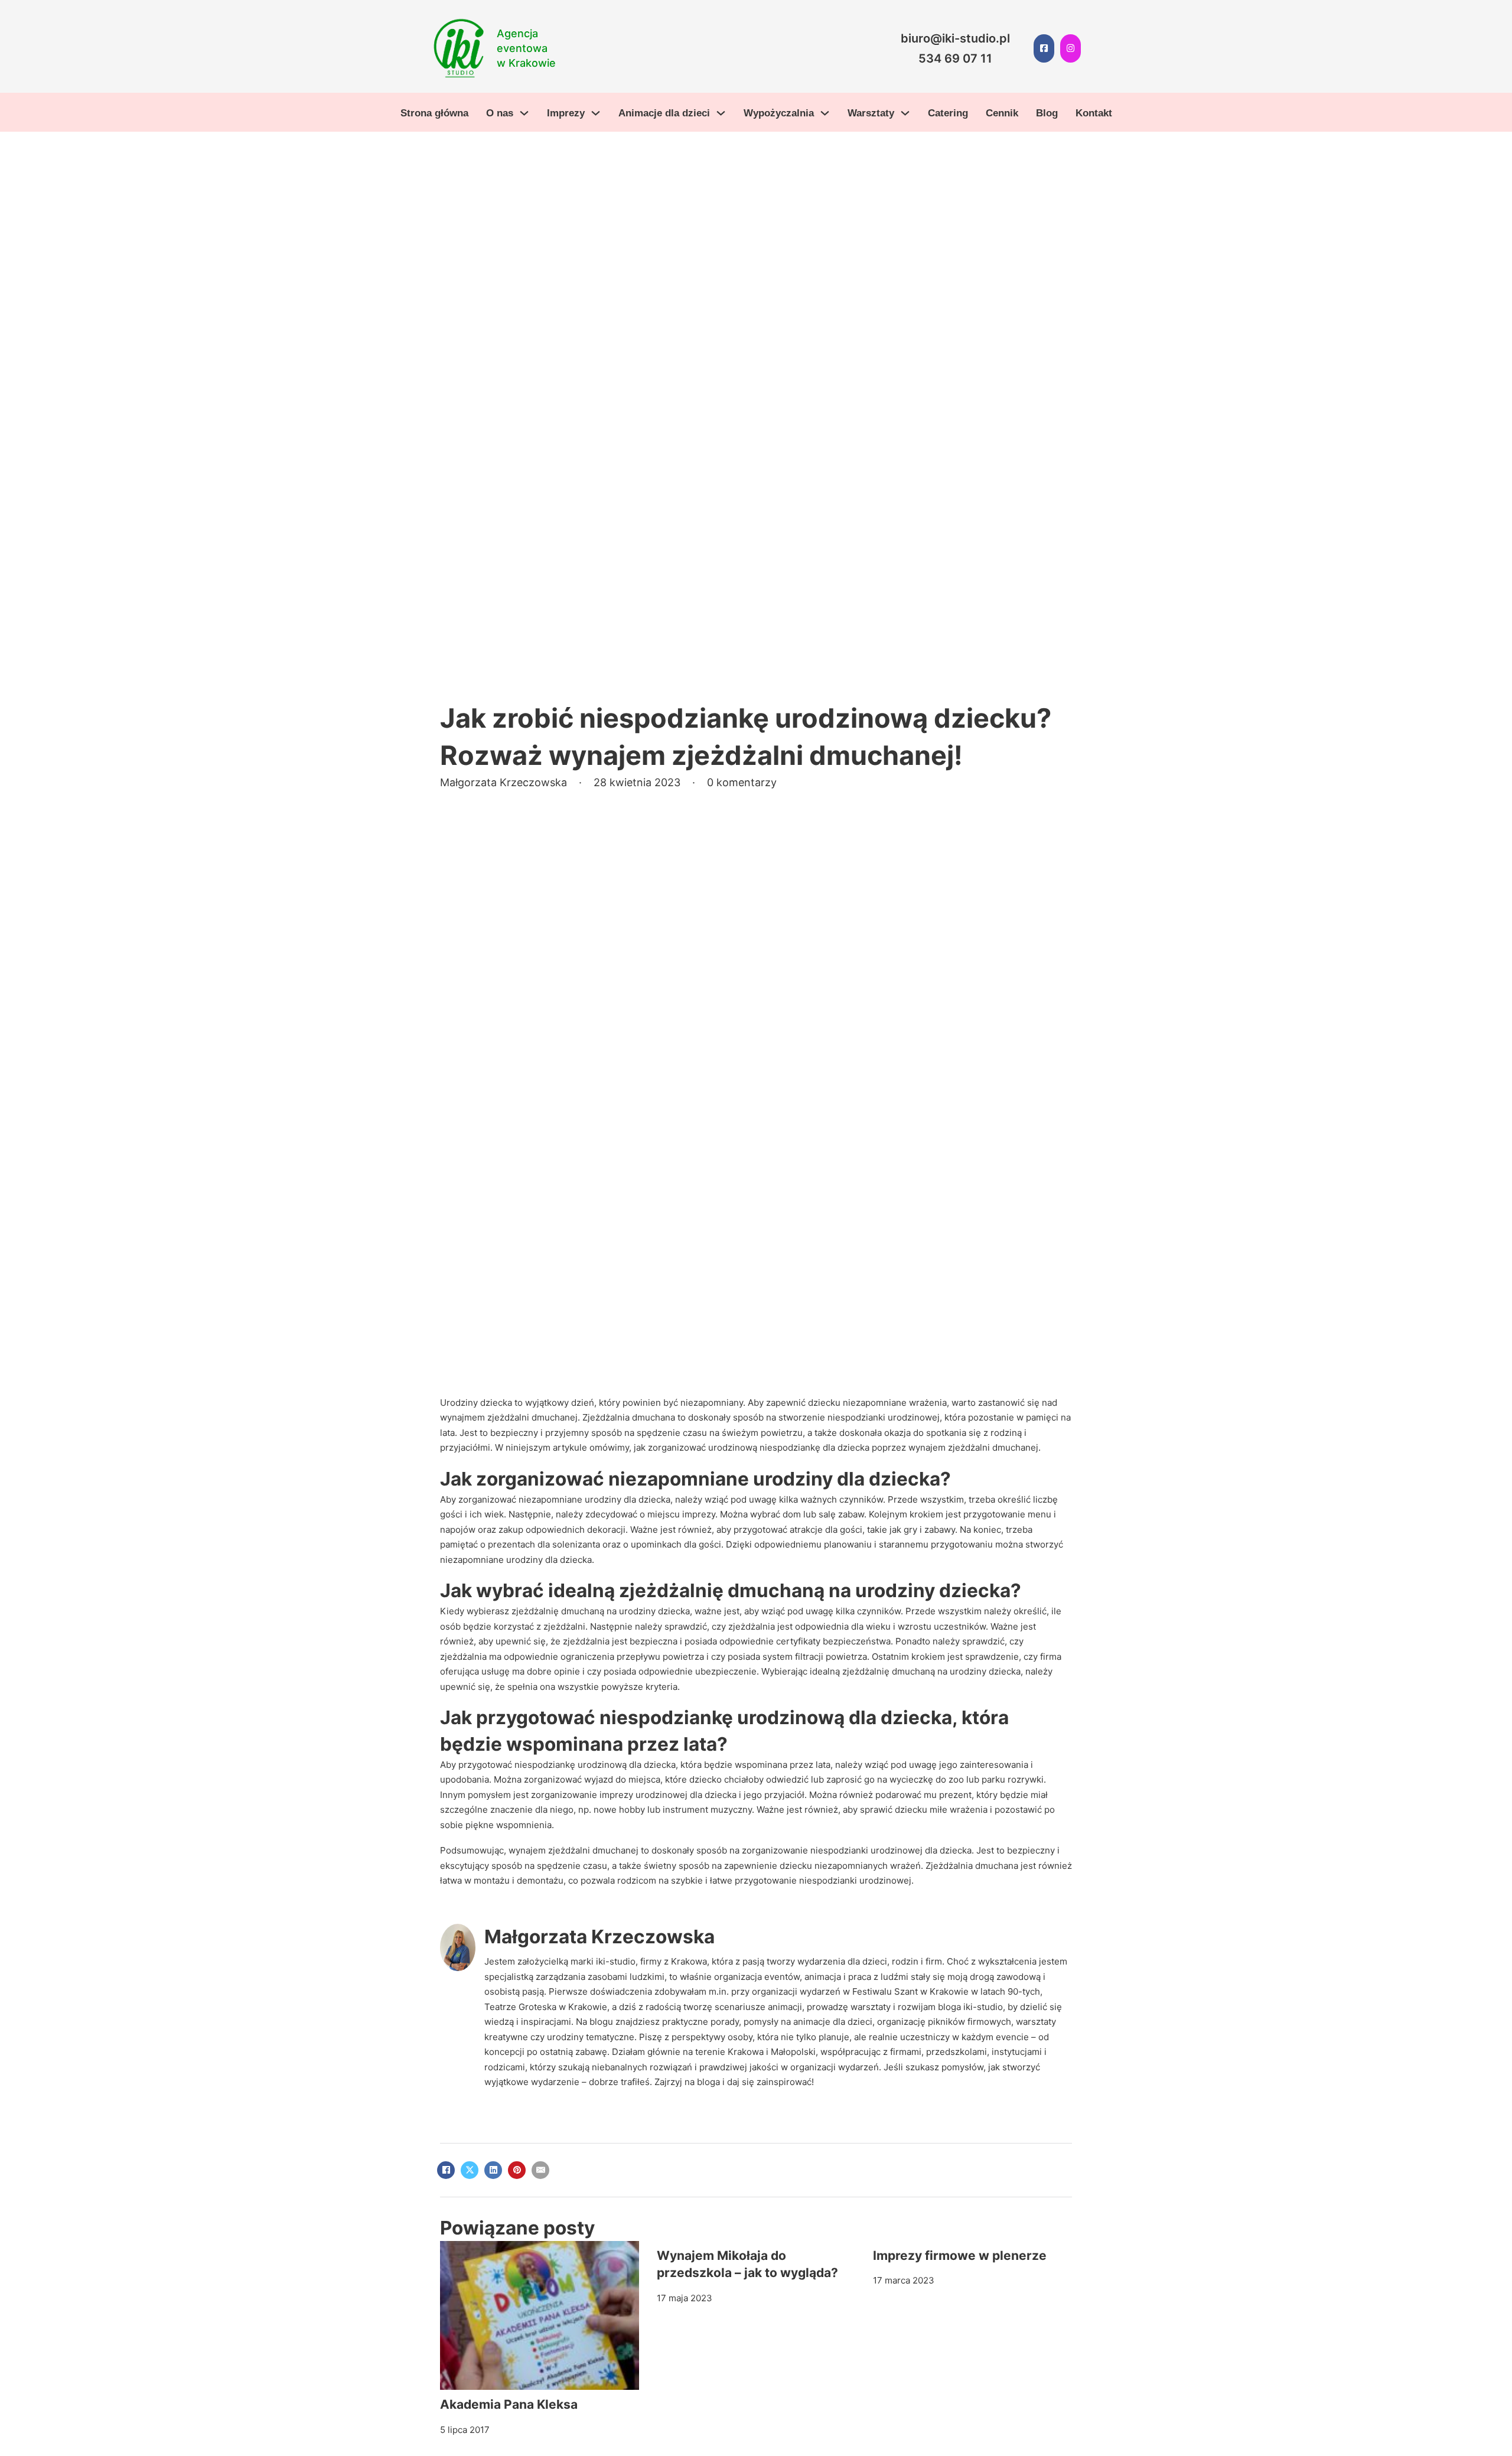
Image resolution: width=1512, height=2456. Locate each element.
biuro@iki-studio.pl (955, 38)
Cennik (1002, 113)
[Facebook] (446, 2170)
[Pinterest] (517, 2170)
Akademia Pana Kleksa (509, 2404)
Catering (948, 113)
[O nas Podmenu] (524, 113)
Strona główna (434, 113)
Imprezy (566, 113)
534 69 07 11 (955, 58)
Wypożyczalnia (779, 113)
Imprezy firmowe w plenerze (960, 2255)
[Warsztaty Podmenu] (905, 113)
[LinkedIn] (493, 2170)
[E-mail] (540, 2170)
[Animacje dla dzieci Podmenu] (721, 113)
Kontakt (1094, 113)
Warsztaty (871, 113)
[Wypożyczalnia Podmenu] (825, 113)
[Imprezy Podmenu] (596, 113)
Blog (1047, 113)
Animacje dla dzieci (664, 113)
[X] (470, 2170)
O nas (500, 113)
